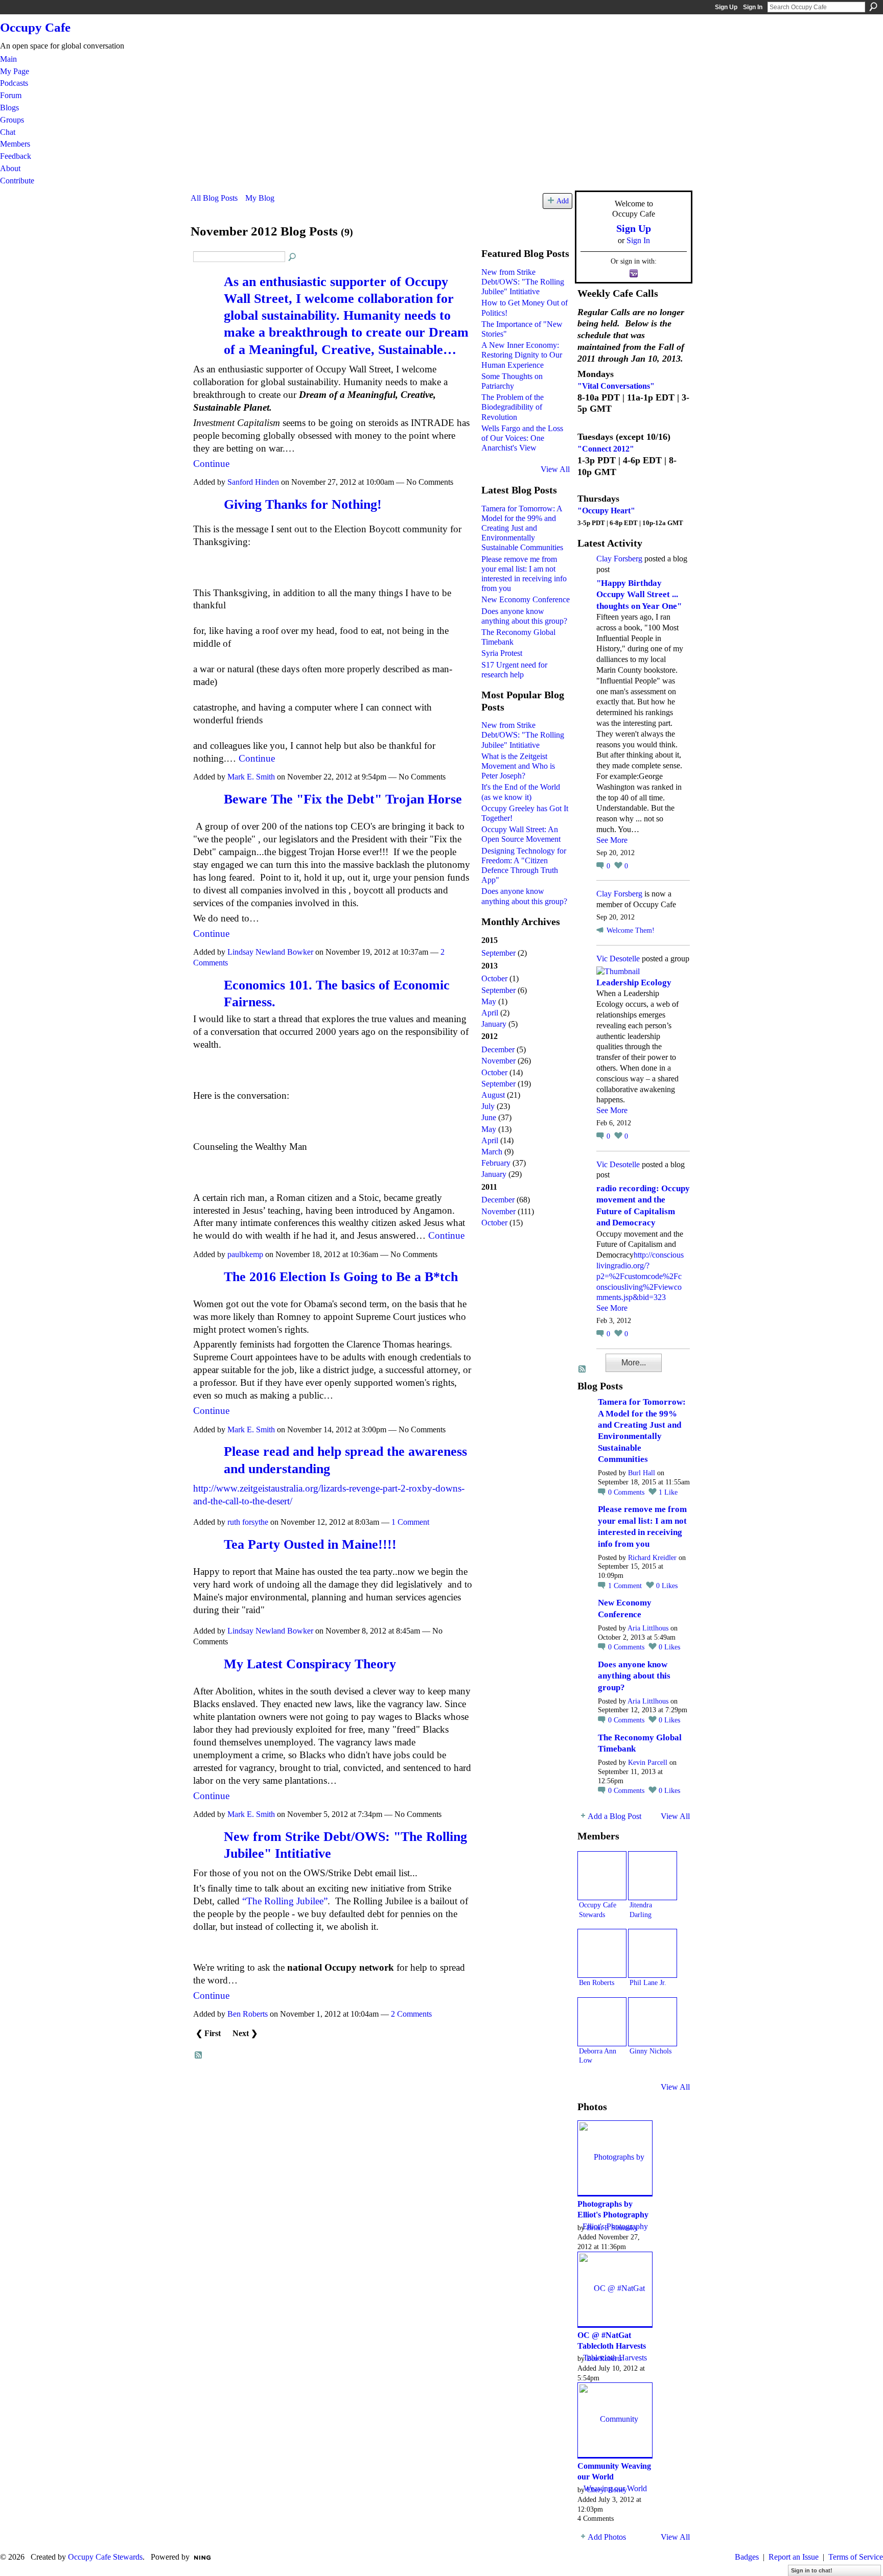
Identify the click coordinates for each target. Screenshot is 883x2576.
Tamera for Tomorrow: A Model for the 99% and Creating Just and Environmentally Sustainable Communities (522, 528)
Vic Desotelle (618, 959)
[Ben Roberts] (602, 1953)
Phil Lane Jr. (648, 1982)
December (498, 1049)
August (493, 1095)
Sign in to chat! (812, 2570)
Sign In (753, 7)
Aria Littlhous (648, 1628)
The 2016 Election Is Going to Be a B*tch (341, 1277)
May (489, 1001)
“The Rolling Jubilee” (285, 1901)
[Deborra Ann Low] (602, 2022)
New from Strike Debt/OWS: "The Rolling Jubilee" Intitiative (523, 282)
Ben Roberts (248, 2014)
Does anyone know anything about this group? (634, 1676)
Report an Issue (794, 2557)
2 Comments (411, 2014)
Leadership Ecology (634, 983)
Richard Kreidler (652, 1558)
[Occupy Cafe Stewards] (602, 1876)
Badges (747, 2557)
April (490, 1013)
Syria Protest (502, 653)
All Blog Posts (214, 198)
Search (873, 7)
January (494, 1024)
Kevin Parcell (648, 1763)
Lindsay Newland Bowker (270, 952)
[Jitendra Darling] (653, 1876)
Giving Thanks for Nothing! (303, 504)
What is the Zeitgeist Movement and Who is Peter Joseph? (518, 766)
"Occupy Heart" (606, 511)
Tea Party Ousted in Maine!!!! (310, 1544)
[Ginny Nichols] (653, 2022)
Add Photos (607, 2537)
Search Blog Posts (293, 257)
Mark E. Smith (251, 777)
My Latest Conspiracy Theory (310, 1664)
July (488, 1106)
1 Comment (410, 1522)
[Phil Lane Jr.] (653, 1953)
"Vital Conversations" (616, 386)
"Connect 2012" (606, 449)
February (496, 1163)
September (498, 953)
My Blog (260, 198)
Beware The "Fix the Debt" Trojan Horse (343, 799)
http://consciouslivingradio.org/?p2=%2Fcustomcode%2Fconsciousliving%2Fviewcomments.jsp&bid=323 (640, 1276)
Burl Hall (642, 1473)
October (494, 978)
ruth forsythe (248, 1522)
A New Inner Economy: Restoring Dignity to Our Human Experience (522, 355)
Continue (211, 464)
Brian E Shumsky (612, 2228)
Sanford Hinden (253, 482)
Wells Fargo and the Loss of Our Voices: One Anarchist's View (522, 438)
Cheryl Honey (607, 2490)
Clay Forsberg (619, 559)
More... (634, 1363)
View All (555, 469)
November (498, 1061)
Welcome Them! (631, 930)
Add (563, 201)
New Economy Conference (526, 599)
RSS (199, 2055)
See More (612, 840)
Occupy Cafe (35, 27)
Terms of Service (856, 2557)
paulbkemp (245, 1254)
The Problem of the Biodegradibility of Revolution (513, 407)
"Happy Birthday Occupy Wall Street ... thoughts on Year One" (639, 595)
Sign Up (726, 7)
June (489, 1117)
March (492, 1152)
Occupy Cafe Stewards (105, 2557)
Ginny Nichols (650, 2051)
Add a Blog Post (614, 1816)
